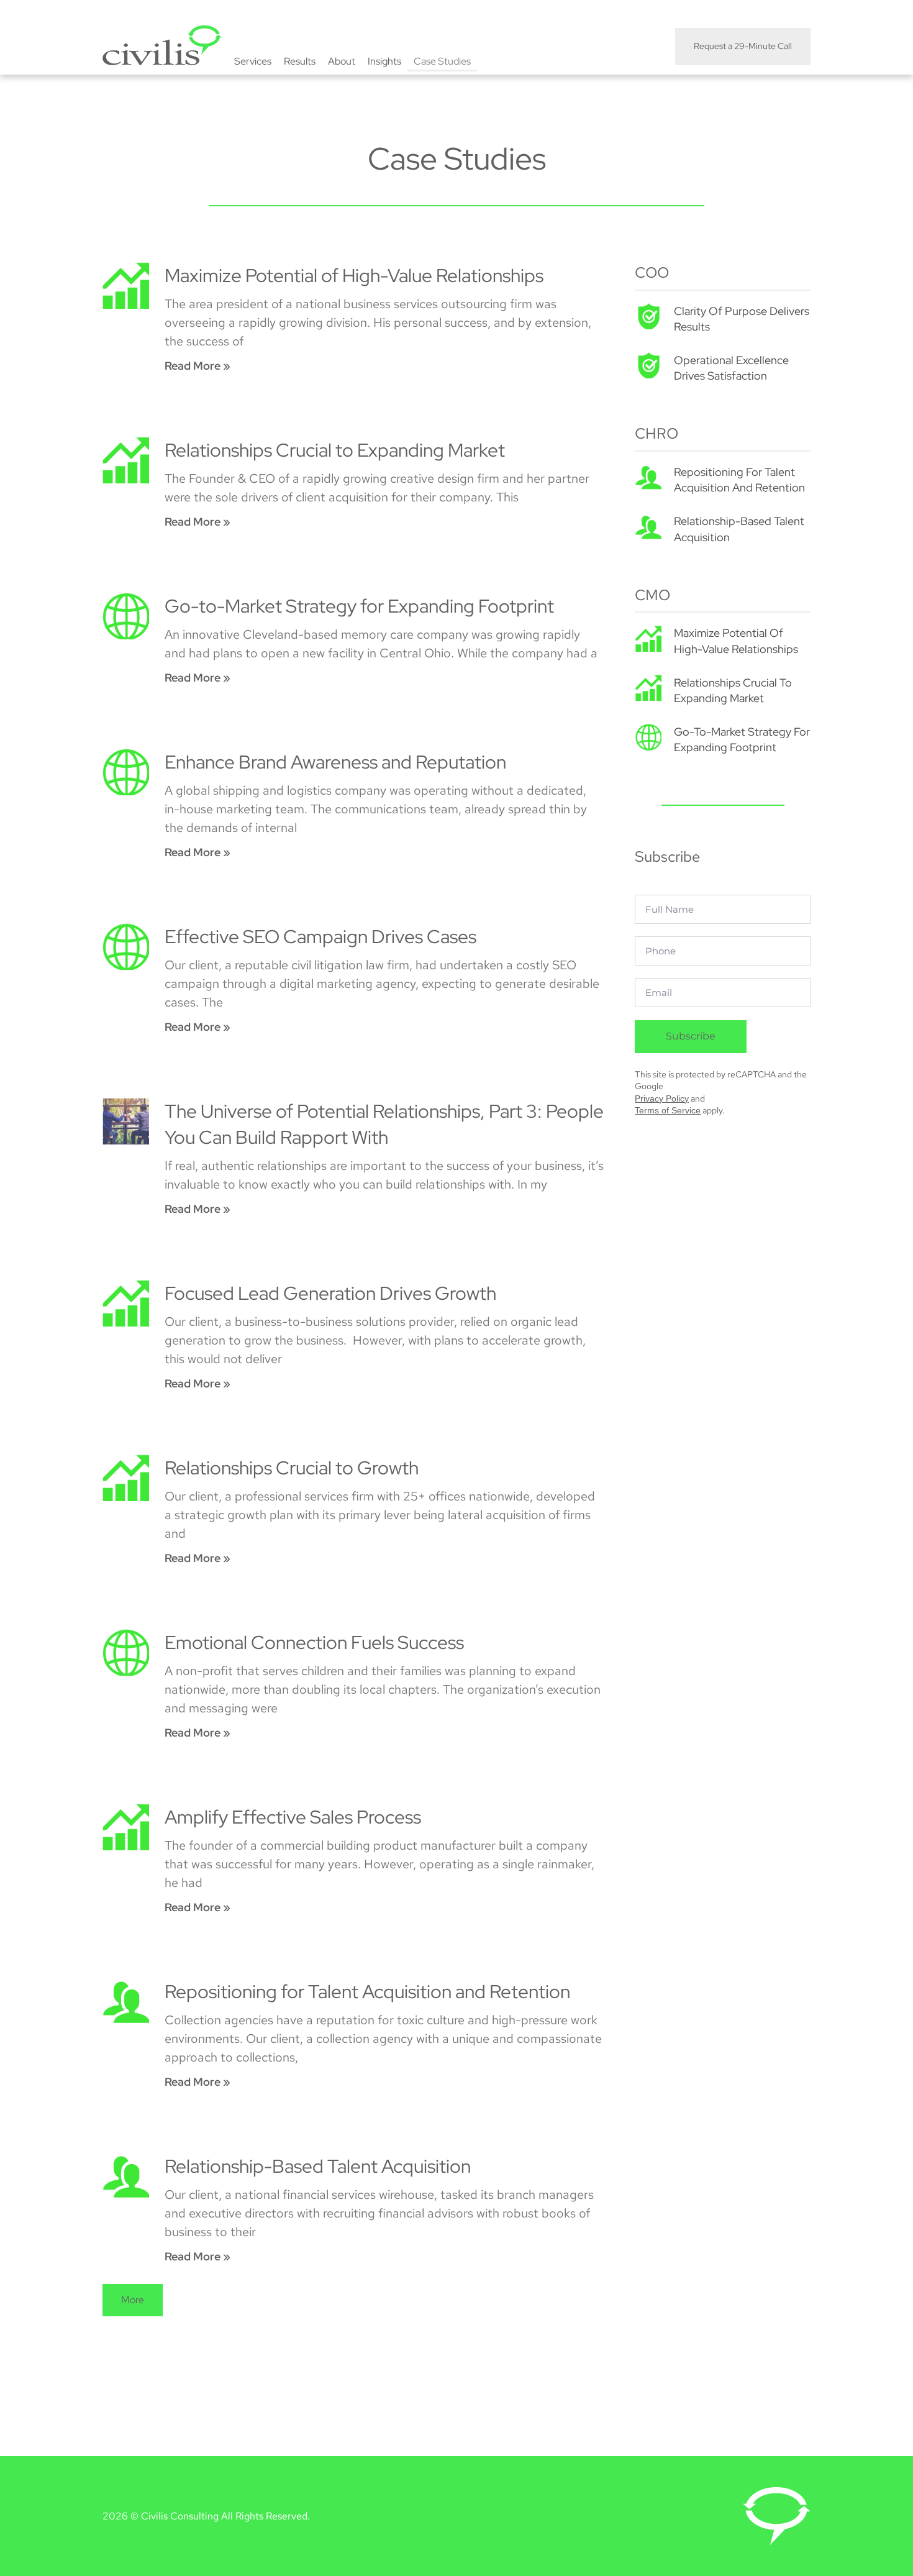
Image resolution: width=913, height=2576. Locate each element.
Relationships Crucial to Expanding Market (335, 450)
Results (300, 61)
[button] (133, 2300)
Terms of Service (668, 1110)
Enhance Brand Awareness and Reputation (335, 762)
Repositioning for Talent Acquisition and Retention (367, 1991)
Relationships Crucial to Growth (292, 1468)
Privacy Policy (662, 1098)
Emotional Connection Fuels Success (314, 1642)
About (342, 61)
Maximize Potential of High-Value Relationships (354, 275)
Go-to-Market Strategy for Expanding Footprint (359, 606)
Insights (384, 61)
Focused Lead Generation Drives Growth (330, 1293)
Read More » (198, 366)
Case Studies (442, 61)
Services (253, 61)
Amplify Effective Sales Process (293, 1817)
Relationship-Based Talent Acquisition (318, 2166)
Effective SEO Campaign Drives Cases (320, 936)
